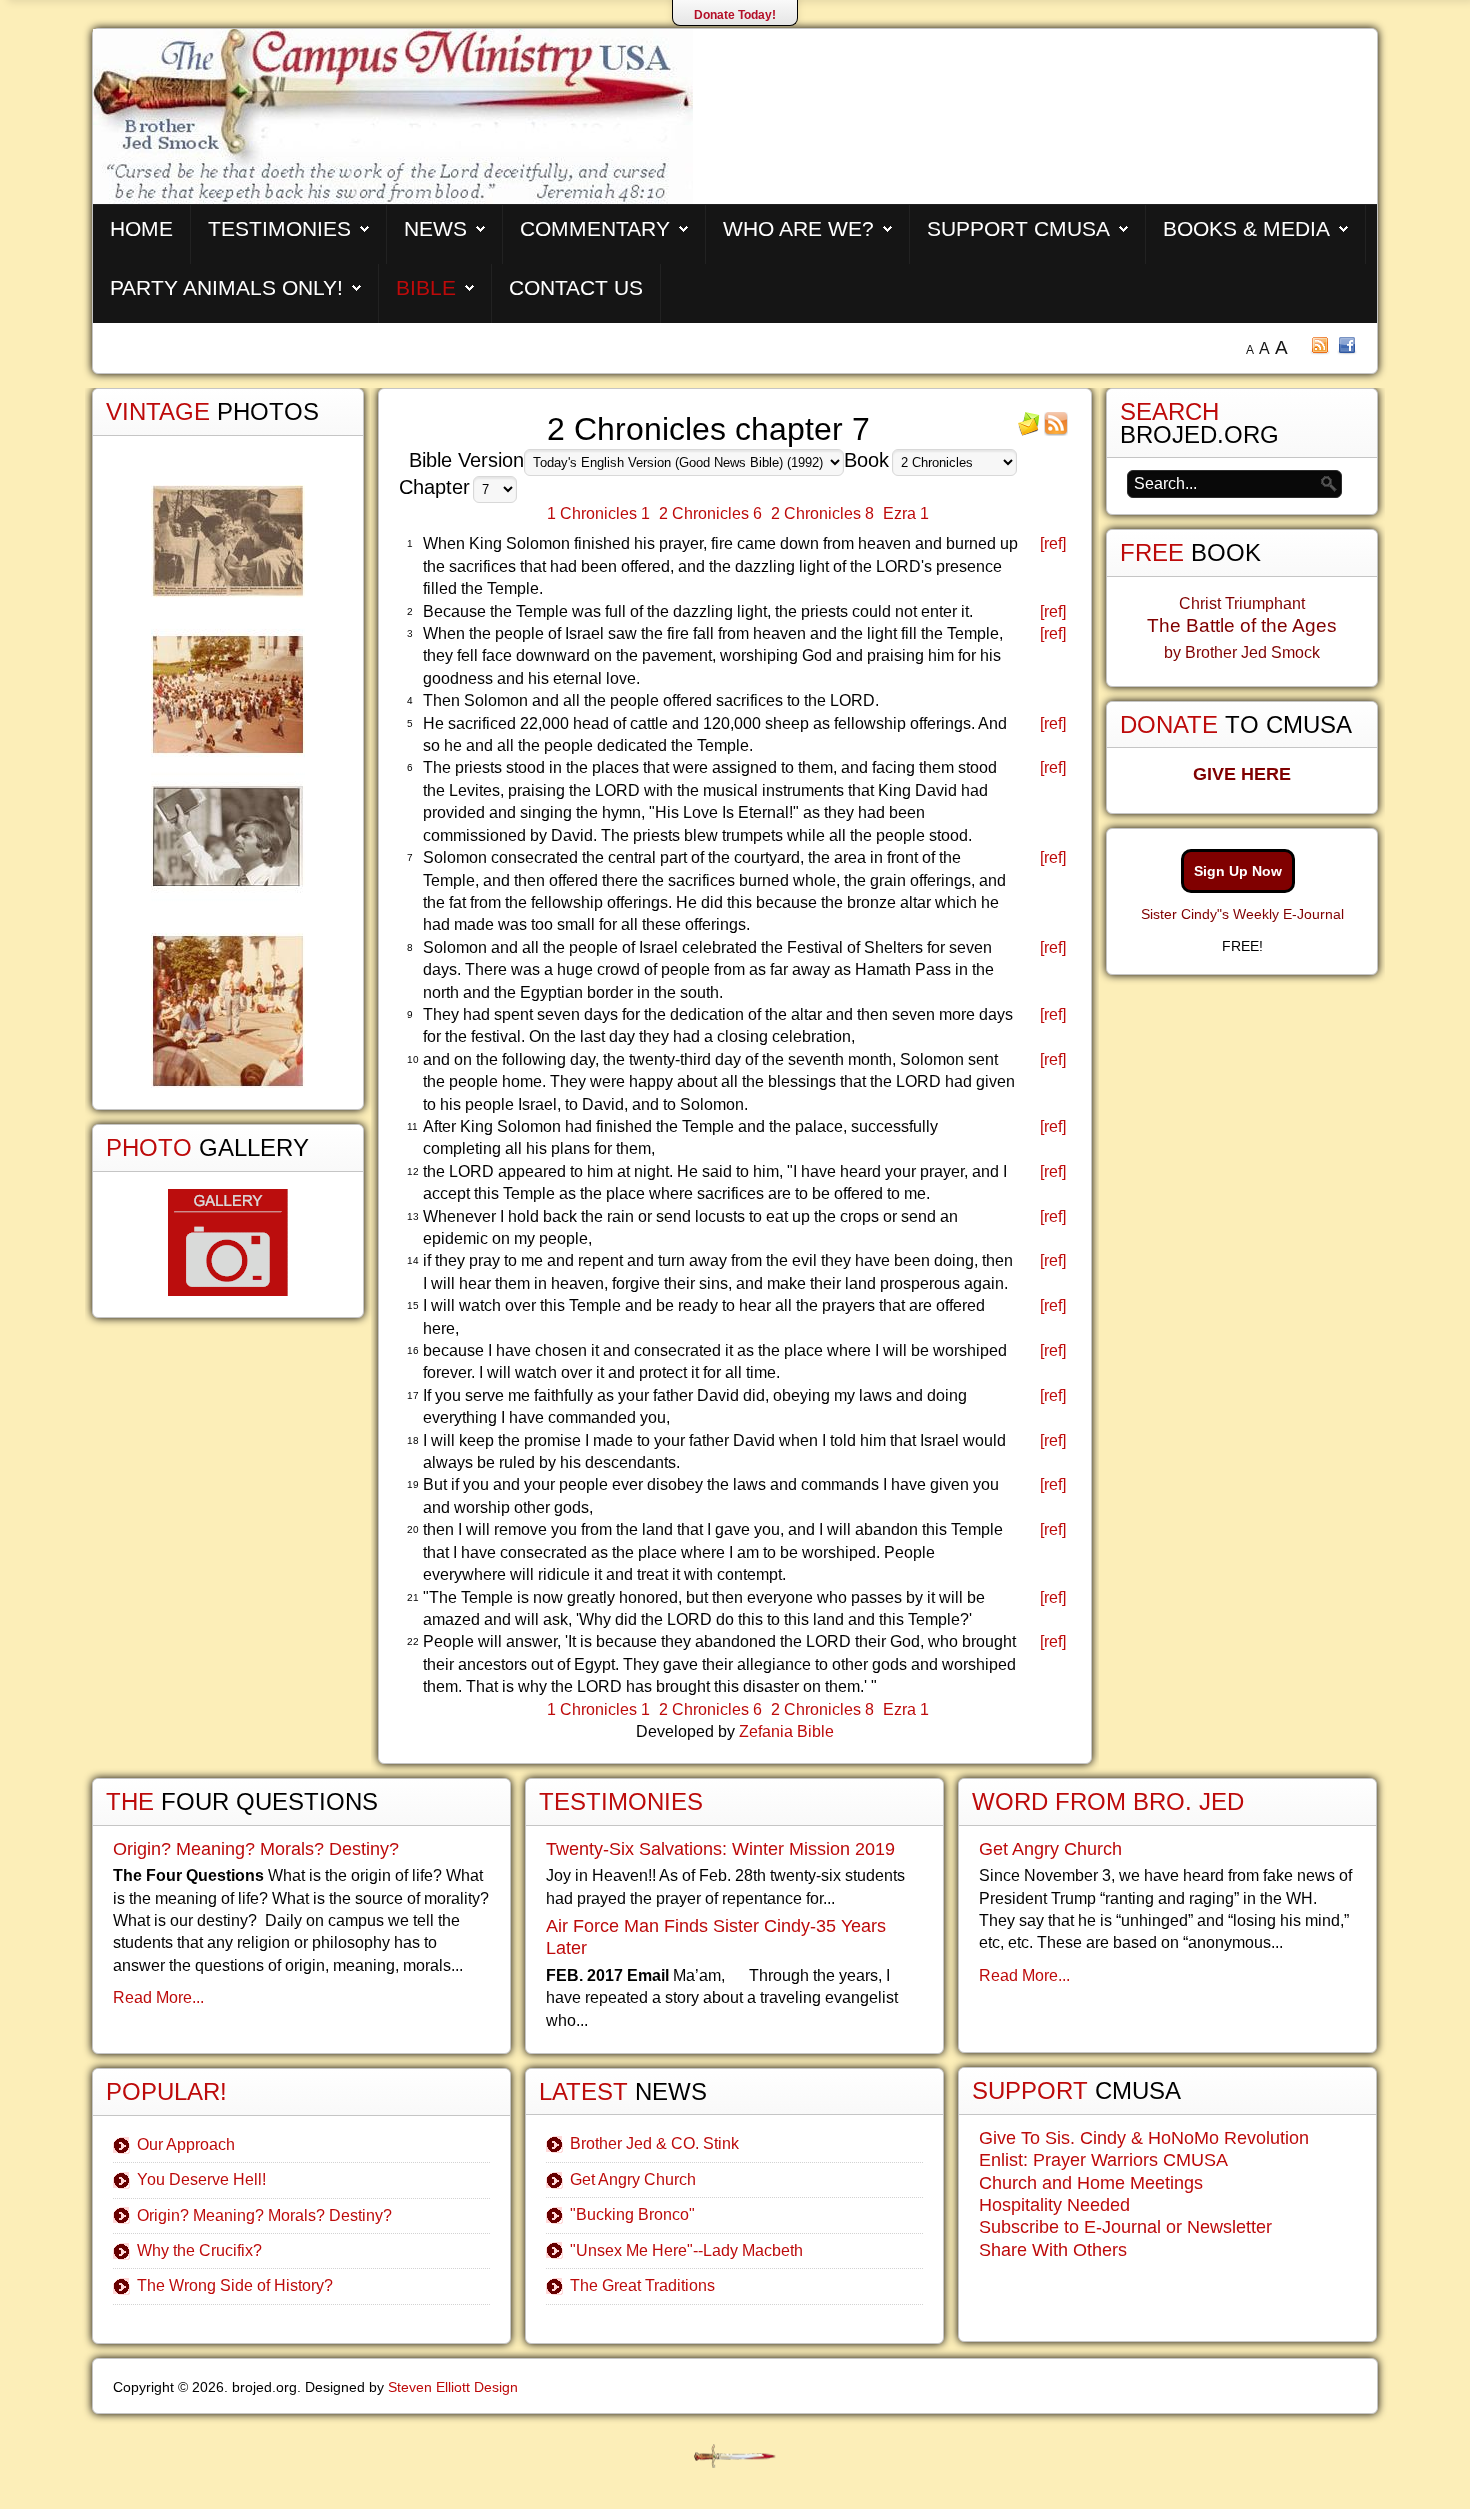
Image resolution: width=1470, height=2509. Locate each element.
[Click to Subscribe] (1029, 430)
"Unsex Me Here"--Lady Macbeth (686, 2250)
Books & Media (1246, 228)
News (435, 228)
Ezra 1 (906, 513)
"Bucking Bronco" (632, 2214)
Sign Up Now (1238, 871)
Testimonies (279, 228)
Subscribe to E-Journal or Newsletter (1125, 2227)
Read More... (158, 1997)
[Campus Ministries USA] (735, 2456)
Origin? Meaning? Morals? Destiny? (256, 1849)
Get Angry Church (633, 2179)
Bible (426, 287)
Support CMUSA (1018, 228)
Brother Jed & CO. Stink (654, 2143)
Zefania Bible (786, 1731)
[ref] (1053, 543)
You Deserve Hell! (201, 2179)
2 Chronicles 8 (822, 513)
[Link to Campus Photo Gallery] (228, 1242)
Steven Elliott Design (453, 2387)
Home (141, 228)
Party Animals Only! (226, 287)
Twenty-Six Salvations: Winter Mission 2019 (720, 1849)
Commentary (595, 228)
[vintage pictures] (228, 786)
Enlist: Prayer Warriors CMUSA (1103, 2160)
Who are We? (798, 228)
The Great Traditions (642, 2285)
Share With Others (1053, 2250)
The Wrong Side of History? (235, 2285)
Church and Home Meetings (1091, 2183)
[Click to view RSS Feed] (1056, 430)
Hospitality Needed (1054, 2205)
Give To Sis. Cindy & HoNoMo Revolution (1144, 2138)
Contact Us (576, 287)
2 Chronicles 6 (710, 513)
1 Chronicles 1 (598, 513)
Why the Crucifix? (199, 2250)
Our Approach (186, 2144)
